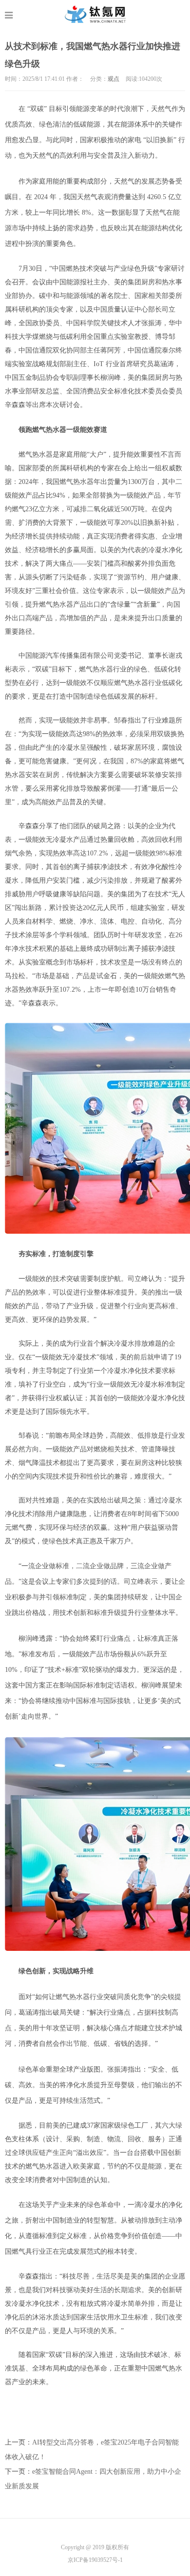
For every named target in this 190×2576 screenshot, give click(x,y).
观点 (114, 79)
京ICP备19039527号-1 (95, 2560)
